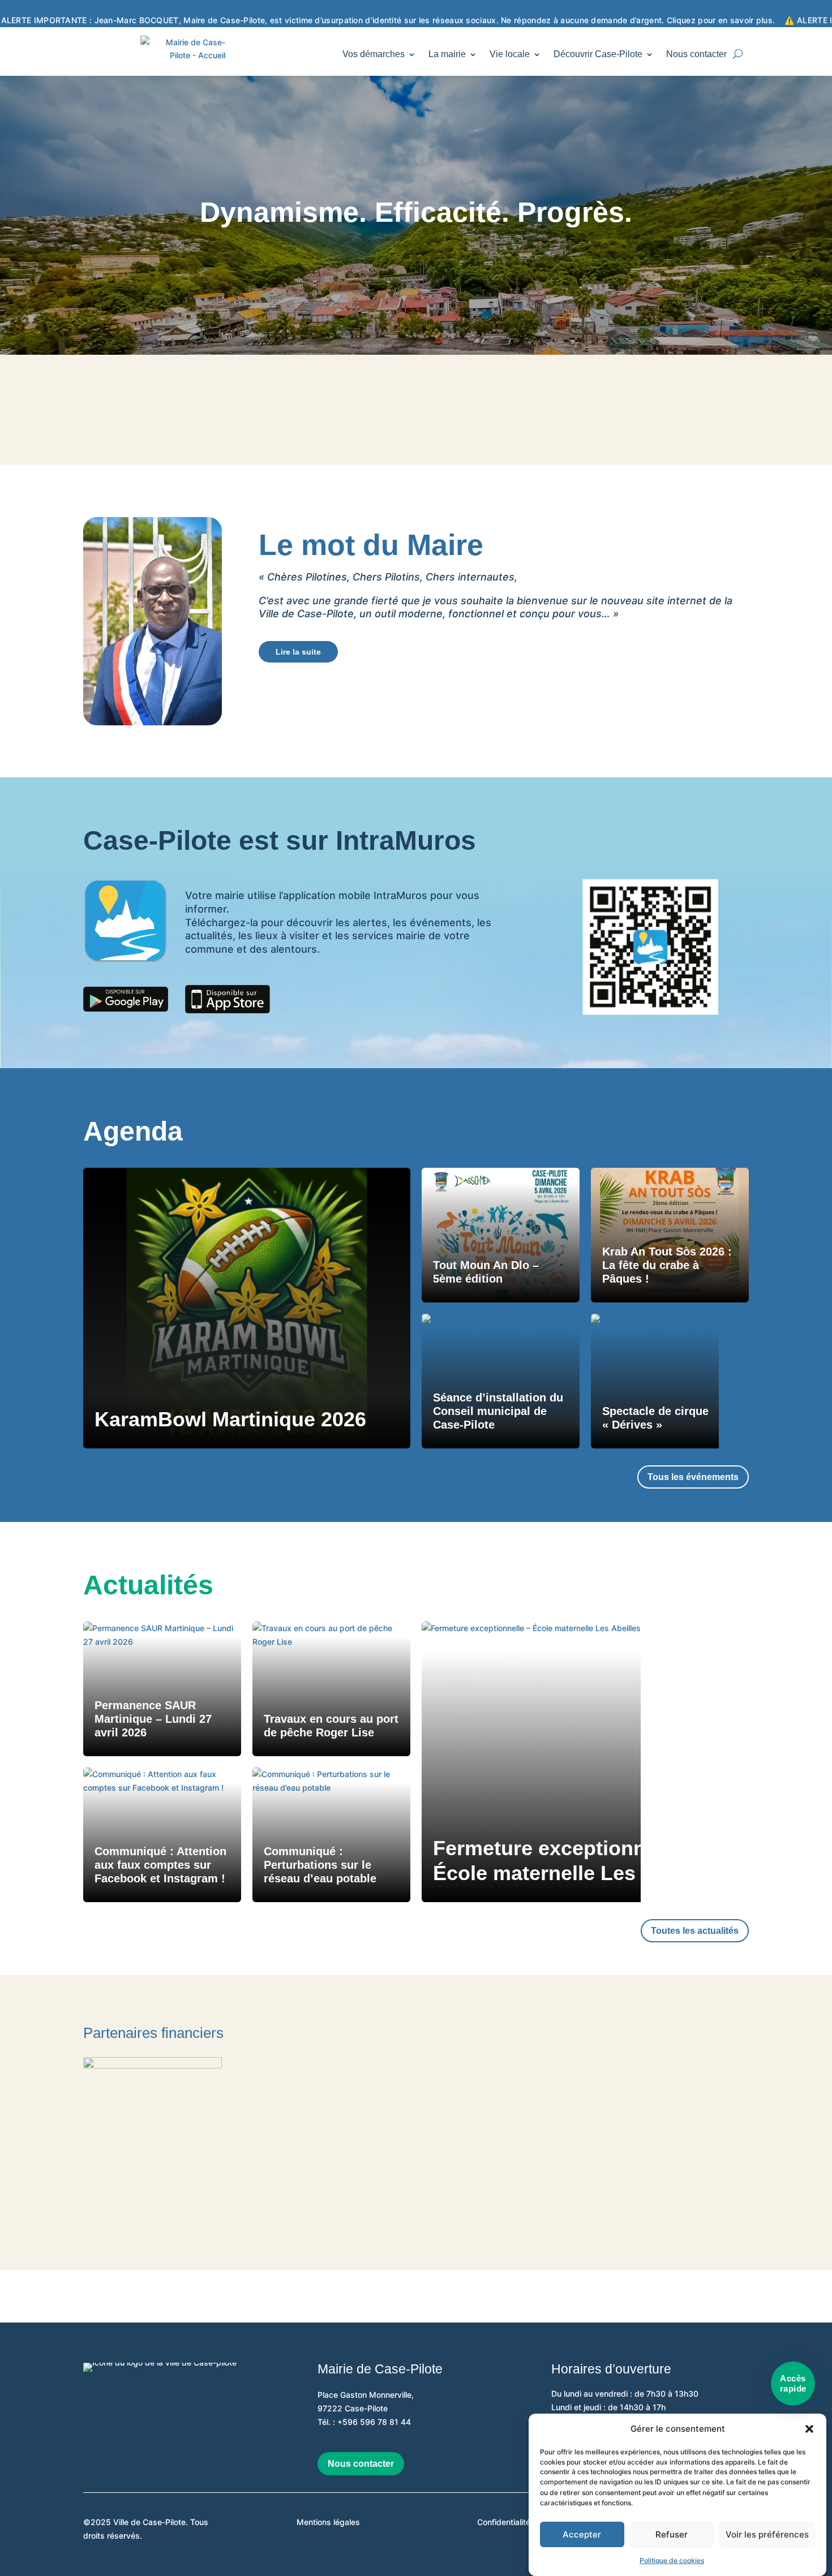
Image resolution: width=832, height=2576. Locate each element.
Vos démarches (374, 54)
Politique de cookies (672, 2560)
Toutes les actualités (695, 1931)
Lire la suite (298, 652)
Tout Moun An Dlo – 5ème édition (486, 1272)
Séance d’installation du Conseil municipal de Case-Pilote (498, 1411)
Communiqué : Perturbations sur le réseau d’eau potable (320, 1865)
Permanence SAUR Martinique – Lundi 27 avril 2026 (153, 1719)
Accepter (582, 2535)
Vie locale (510, 54)
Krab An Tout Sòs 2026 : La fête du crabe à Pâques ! (667, 1265)
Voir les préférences (767, 2535)
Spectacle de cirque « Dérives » (655, 1418)
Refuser (672, 2535)
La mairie (447, 54)
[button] (809, 2429)
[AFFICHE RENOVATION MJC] (153, 2065)
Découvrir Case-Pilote (598, 54)
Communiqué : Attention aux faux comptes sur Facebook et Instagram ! (160, 1865)
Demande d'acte (518, 409)
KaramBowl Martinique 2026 (230, 1419)
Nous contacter (696, 54)
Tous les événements (693, 1477)
